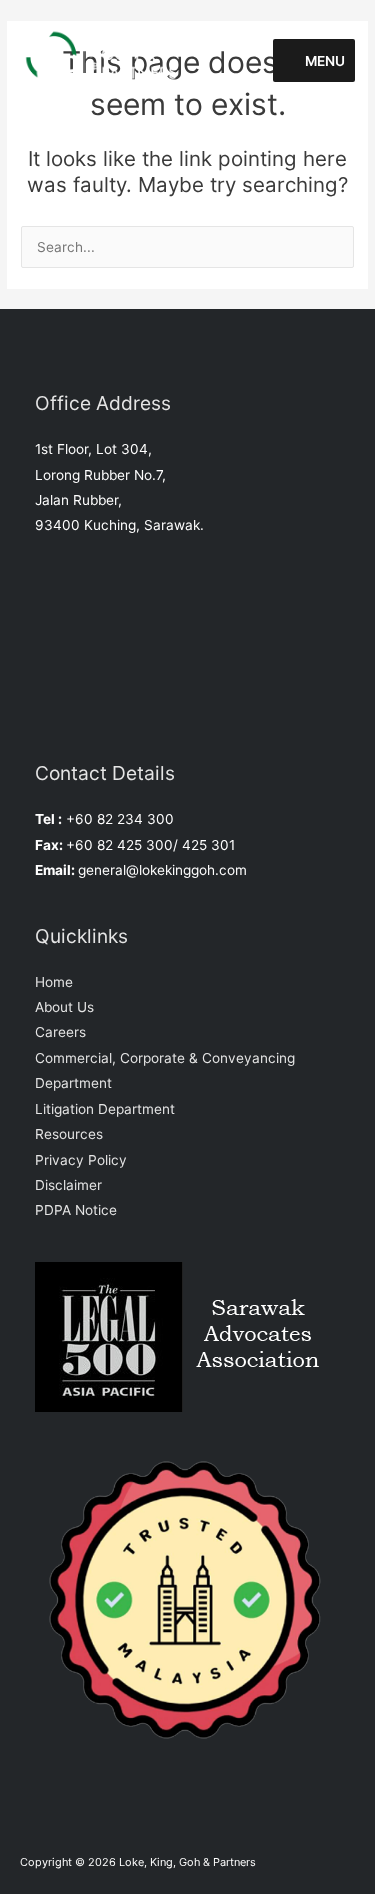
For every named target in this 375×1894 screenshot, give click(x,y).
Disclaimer (68, 1185)
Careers (60, 1032)
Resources (69, 1134)
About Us (64, 1007)
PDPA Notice (76, 1210)
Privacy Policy (81, 1160)
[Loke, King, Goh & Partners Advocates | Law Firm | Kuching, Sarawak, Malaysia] (108, 60)
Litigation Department (105, 1109)
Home (54, 982)
